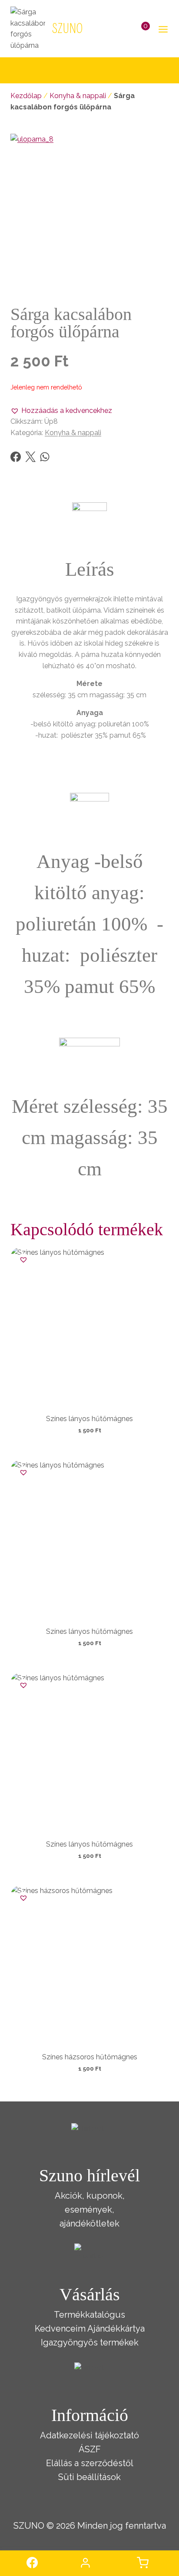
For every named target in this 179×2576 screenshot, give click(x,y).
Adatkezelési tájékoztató (89, 2435)
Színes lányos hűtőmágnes (89, 1419)
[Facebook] (16, 457)
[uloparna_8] (89, 213)
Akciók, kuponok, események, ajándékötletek (90, 2210)
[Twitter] (30, 457)
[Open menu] (161, 29)
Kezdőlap (26, 96)
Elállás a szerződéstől (90, 2463)
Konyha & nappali (78, 96)
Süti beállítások (89, 2477)
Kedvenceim (60, 2329)
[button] (61, 411)
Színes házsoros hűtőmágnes (90, 2057)
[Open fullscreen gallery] (160, 283)
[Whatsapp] (45, 457)
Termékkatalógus (89, 2315)
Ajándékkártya (116, 2329)
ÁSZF (90, 2449)
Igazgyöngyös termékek (90, 2342)
